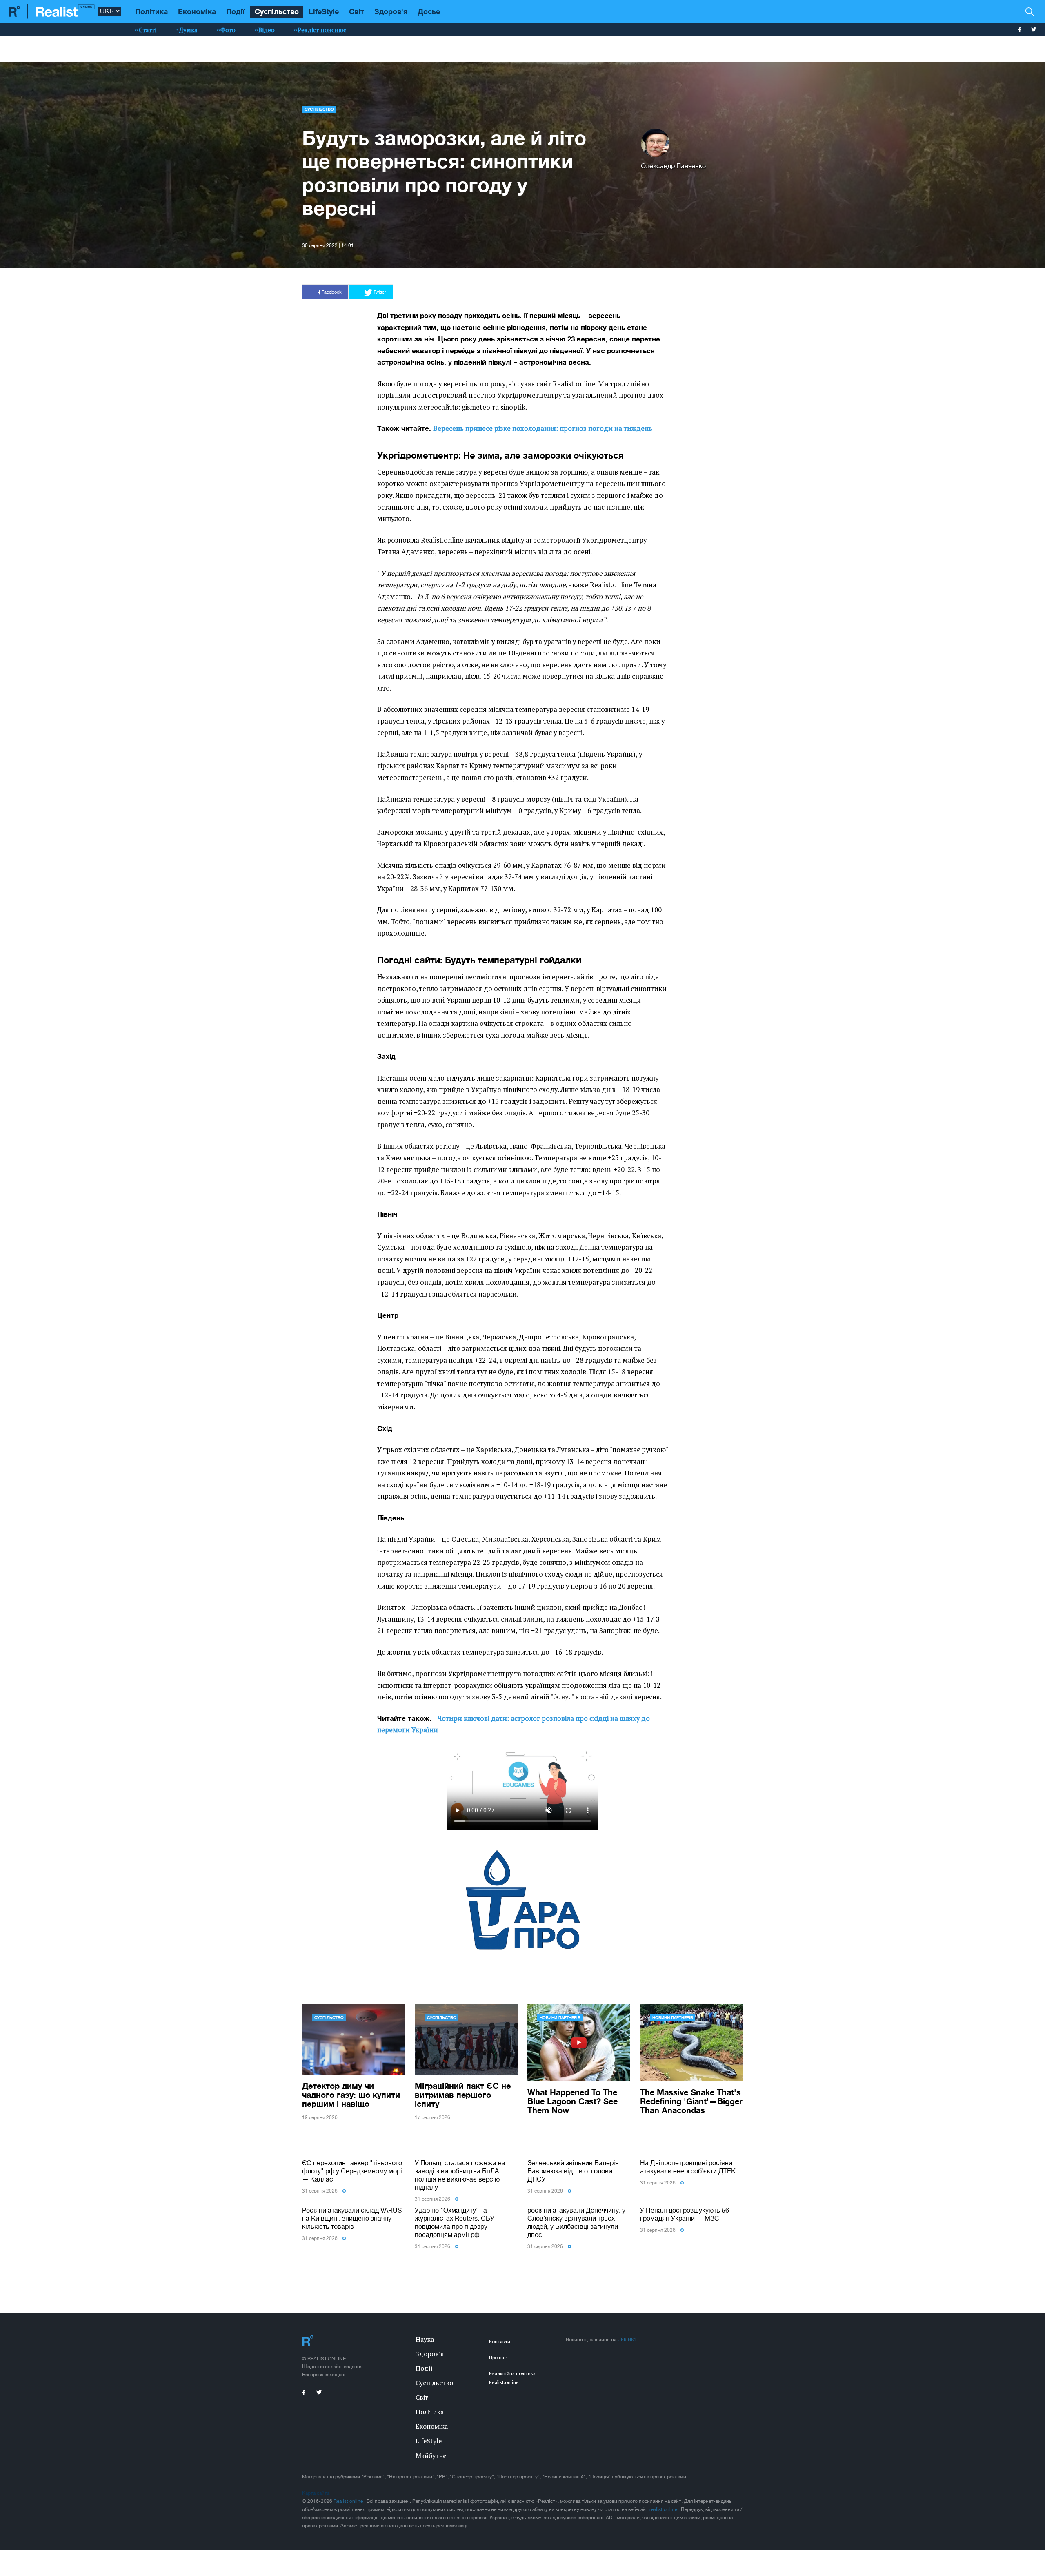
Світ (357, 11)
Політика (151, 11)
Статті (148, 30)
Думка (188, 30)
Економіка (197, 11)
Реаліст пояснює (322, 30)
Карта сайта (316, 2493)
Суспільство (277, 11)
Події (235, 11)
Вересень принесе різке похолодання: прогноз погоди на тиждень (543, 428)
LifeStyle (324, 11)
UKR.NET (627, 2339)
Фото (228, 30)
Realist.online (349, 2501)
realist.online (664, 2509)
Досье (429, 11)
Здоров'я (391, 11)
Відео (267, 30)
